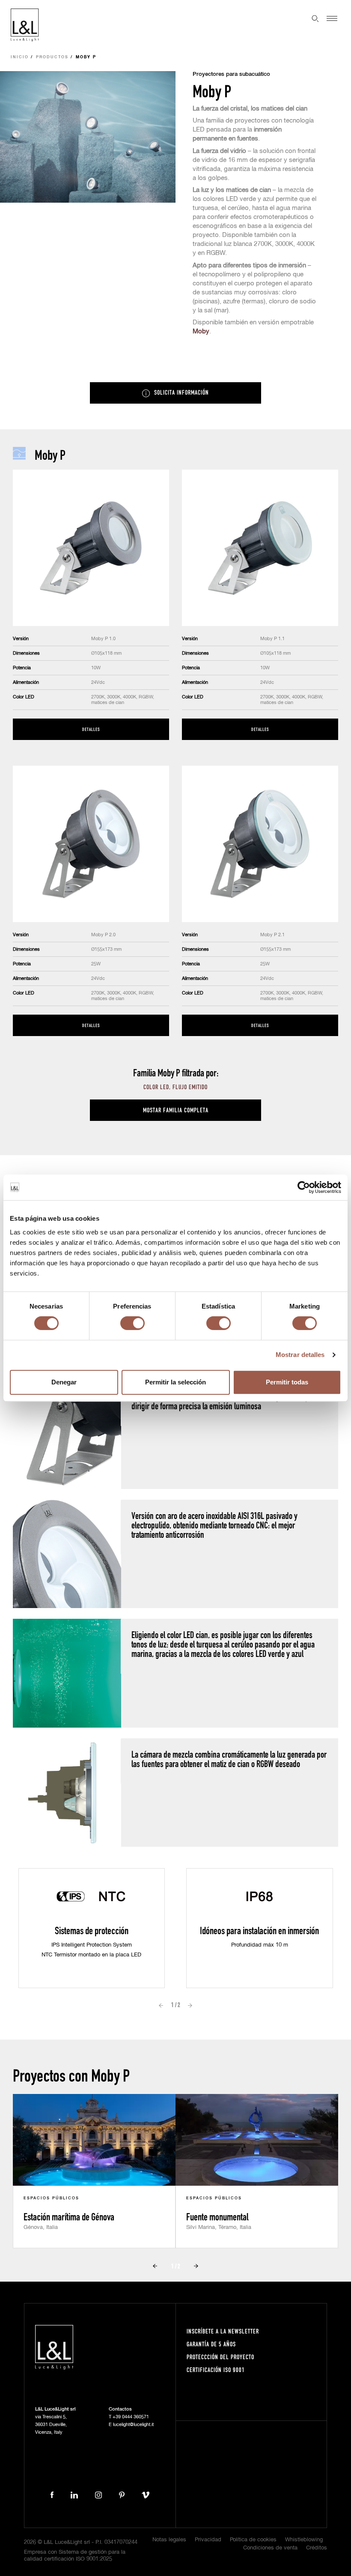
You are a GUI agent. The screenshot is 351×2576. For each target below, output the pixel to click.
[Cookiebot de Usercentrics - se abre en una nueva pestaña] (304, 1187)
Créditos (317, 2548)
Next (190, 2005)
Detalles (91, 729)
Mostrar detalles (300, 1355)
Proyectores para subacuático (231, 74)
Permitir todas (287, 1382)
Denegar (64, 1382)
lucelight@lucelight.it (133, 2425)
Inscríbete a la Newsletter (223, 2331)
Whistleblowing (304, 2540)
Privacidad (208, 2540)
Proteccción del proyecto (220, 2357)
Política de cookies (253, 2540)
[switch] (132, 1323)
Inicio (20, 57)
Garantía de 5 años (211, 2344)
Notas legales (169, 2540)
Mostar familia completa (176, 1110)
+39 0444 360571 (131, 2417)
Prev (161, 2005)
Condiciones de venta (270, 2548)
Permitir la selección (175, 1382)
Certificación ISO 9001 (216, 2370)
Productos (52, 57)
